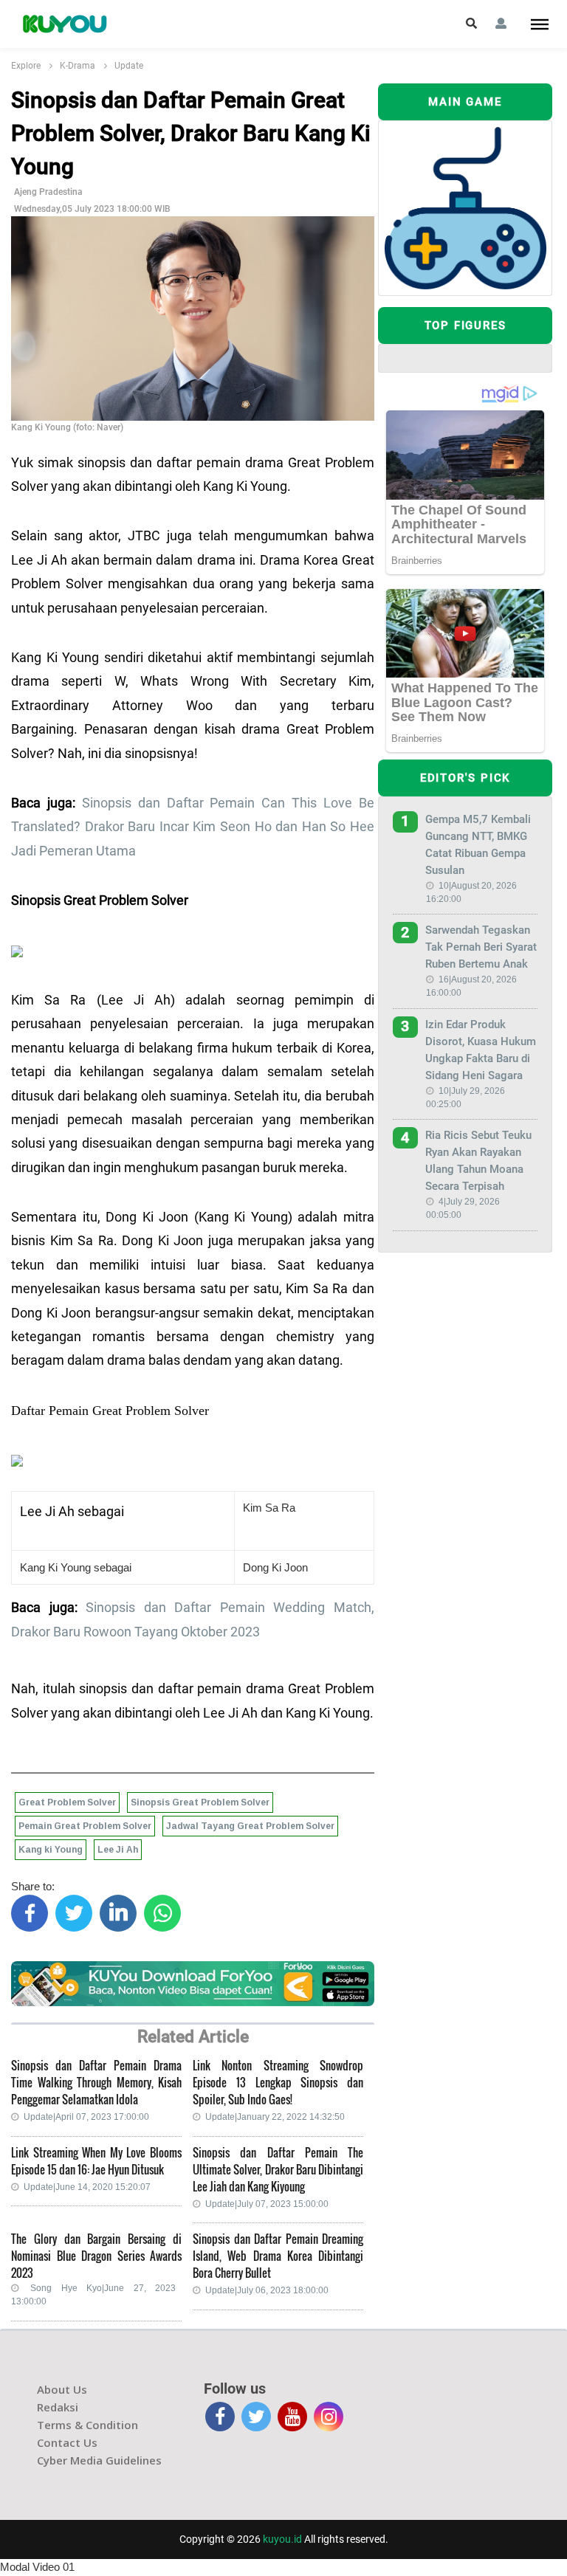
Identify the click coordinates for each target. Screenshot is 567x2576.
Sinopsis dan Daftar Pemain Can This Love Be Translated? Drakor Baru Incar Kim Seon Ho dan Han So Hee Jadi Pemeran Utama (193, 827)
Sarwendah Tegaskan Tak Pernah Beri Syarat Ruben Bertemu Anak (481, 947)
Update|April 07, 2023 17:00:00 (86, 2117)
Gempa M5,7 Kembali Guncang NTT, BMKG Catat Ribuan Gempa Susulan (478, 845)
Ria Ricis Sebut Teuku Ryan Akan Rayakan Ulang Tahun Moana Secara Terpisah (478, 1161)
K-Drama (78, 66)
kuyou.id (282, 2539)
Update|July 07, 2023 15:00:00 (267, 2204)
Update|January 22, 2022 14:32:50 (275, 2117)
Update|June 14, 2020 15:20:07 (87, 2187)
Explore (26, 66)
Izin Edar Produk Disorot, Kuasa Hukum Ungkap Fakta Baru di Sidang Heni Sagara (481, 1050)
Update (129, 66)
